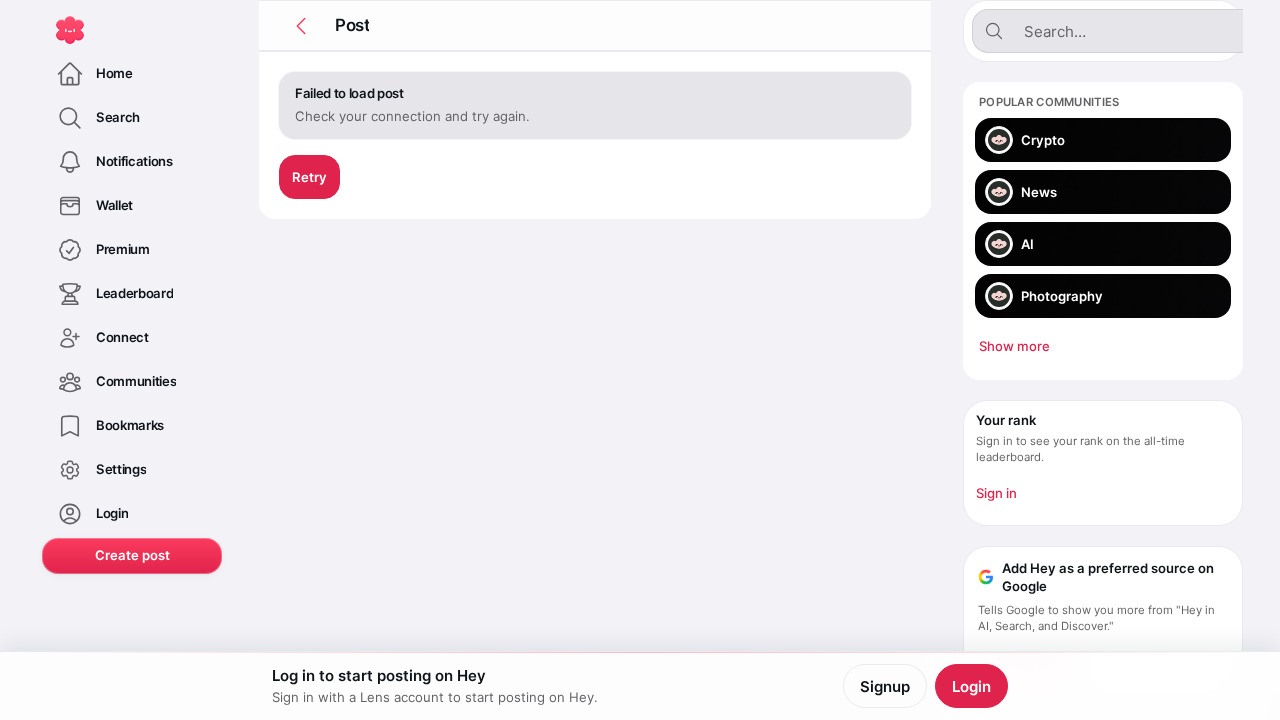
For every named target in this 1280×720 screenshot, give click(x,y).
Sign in (996, 493)
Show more (1014, 346)
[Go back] (301, 26)
